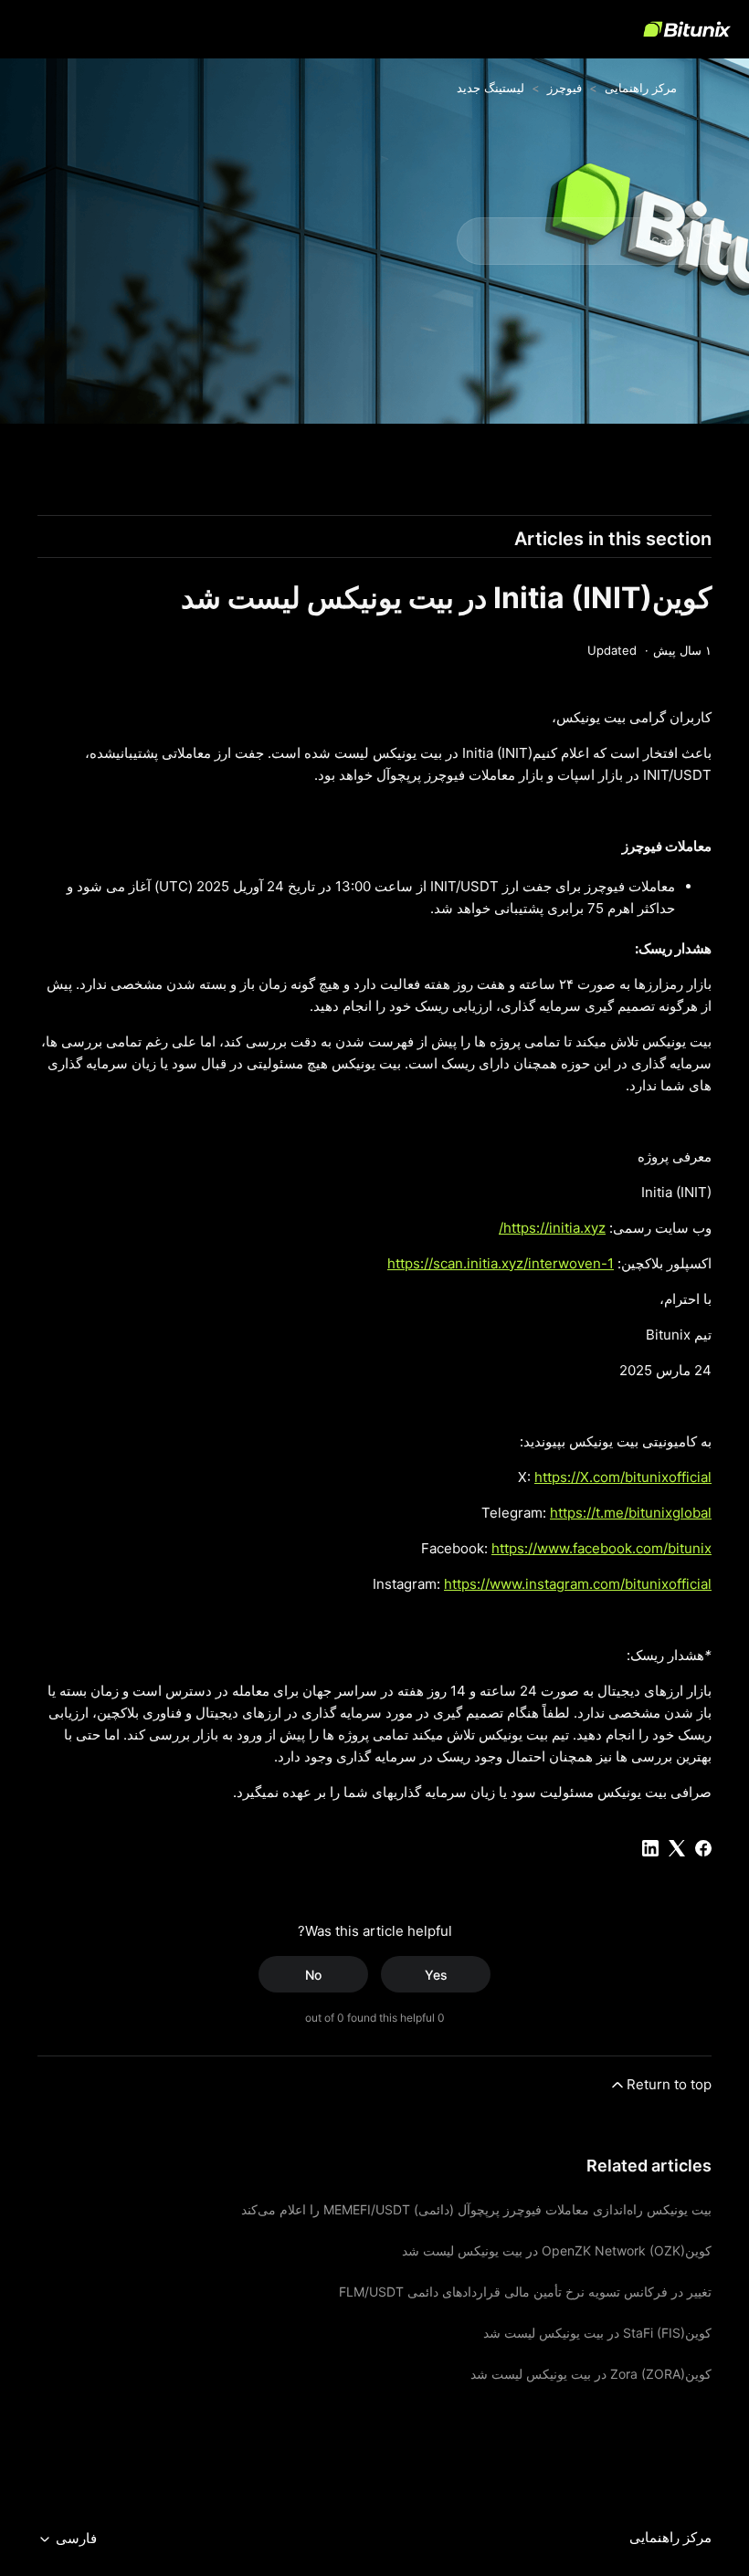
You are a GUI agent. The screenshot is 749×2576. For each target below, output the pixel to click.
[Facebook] (703, 1848)
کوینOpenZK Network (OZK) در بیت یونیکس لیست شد (557, 2250)
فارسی (74, 2539)
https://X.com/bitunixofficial (623, 1477)
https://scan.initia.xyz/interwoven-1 (501, 1263)
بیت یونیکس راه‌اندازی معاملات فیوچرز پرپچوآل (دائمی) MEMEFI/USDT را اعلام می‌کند (476, 2209)
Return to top (669, 2084)
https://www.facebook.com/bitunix (601, 1548)
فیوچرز (564, 88)
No (313, 1975)
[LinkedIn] (650, 1848)
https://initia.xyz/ (552, 1228)
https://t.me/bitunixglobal (631, 1513)
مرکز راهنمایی (641, 88)
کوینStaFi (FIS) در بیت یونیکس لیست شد (597, 2333)
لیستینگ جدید (491, 88)
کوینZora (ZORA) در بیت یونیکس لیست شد (591, 2374)
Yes (436, 1975)
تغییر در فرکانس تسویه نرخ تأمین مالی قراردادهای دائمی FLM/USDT (525, 2292)
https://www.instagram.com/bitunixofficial (578, 1584)
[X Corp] (677, 1848)
